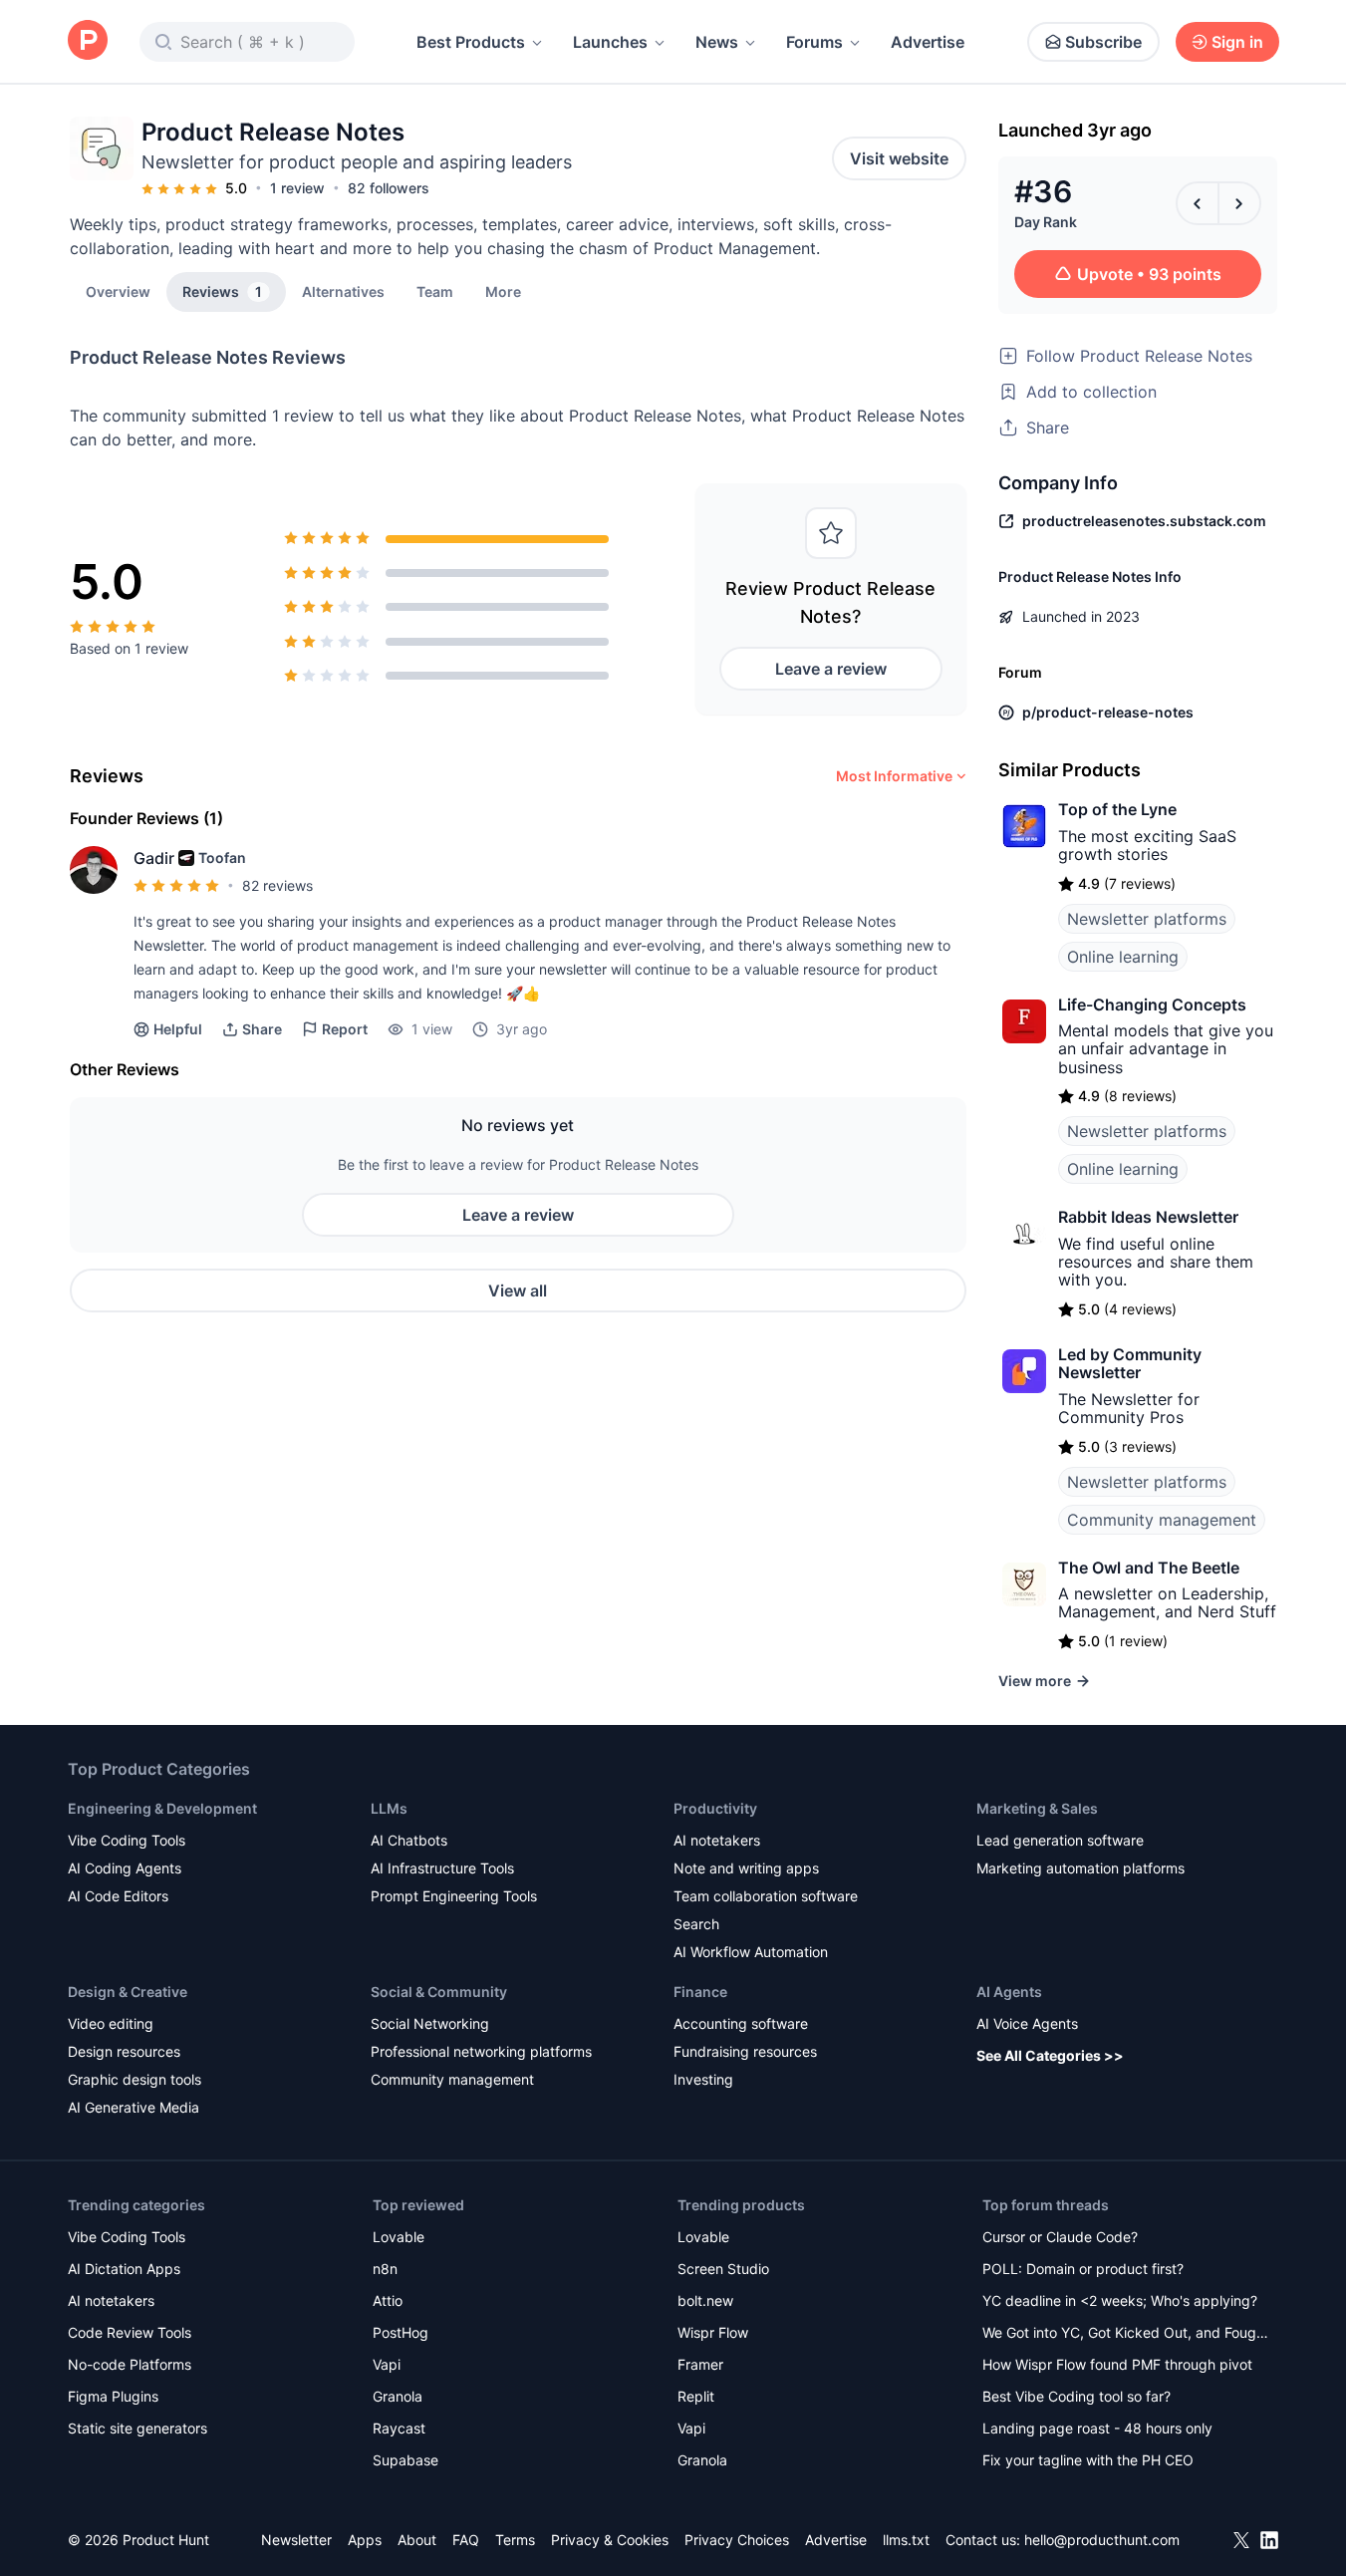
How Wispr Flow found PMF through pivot (1117, 2364)
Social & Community (439, 1992)
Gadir (154, 858)
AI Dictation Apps (124, 2269)
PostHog (401, 2332)
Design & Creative (128, 1992)
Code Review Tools (130, 2332)
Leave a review (831, 669)
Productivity (715, 1808)
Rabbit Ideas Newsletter (1148, 1217)
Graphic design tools (135, 2079)
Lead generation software (1060, 1840)
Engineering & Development (162, 1808)
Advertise (928, 42)
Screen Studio (723, 2269)
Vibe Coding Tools (127, 1840)
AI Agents (1009, 1992)
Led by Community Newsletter (1130, 1363)
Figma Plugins (113, 2396)
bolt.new (705, 2300)
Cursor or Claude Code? (1060, 2237)
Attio (388, 2300)
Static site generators (137, 2428)
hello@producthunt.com (1102, 2540)
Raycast (399, 2428)
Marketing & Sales (1037, 1808)
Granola (398, 2396)
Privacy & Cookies (610, 2540)
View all (518, 1290)
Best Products (471, 42)
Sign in (1237, 42)
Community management (1162, 1520)
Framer (700, 2364)
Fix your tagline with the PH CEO (1088, 2460)
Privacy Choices (737, 2540)
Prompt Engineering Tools (454, 1896)
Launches (610, 42)
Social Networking (430, 2023)
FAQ (466, 2540)
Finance (700, 1992)
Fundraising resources (745, 2051)
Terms (515, 2540)
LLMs (389, 1808)
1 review (297, 188)
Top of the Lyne (1117, 809)
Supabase (405, 2460)
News (717, 42)
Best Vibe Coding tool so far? (1077, 2396)
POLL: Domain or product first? (1083, 2269)
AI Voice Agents (1027, 2023)
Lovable (399, 2237)
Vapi (387, 2364)
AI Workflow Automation (751, 1952)
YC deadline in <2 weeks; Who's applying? (1120, 2300)
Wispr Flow (713, 2332)
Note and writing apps (746, 1868)
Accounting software (741, 2023)
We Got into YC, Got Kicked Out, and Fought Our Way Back (1126, 2334)
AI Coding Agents (125, 1868)
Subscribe (1103, 42)
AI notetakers (717, 1840)
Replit (696, 2396)
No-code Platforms (130, 2364)
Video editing (111, 2023)
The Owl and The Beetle (1149, 1568)
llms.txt (906, 2540)
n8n (385, 2269)
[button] (503, 291)
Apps (365, 2540)
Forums (814, 42)
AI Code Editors (118, 1896)
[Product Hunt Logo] (88, 41)
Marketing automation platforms (1080, 1868)
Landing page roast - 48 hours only (1097, 2428)
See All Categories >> (1050, 2055)
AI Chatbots (409, 1840)
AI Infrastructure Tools (442, 1868)
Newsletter (296, 2540)
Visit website (899, 158)
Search (696, 1924)
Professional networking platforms (481, 2051)
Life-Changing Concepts (1152, 1004)
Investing (703, 2079)
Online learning (1123, 957)
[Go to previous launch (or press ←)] (1198, 203)
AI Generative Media (134, 2107)
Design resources (124, 2051)
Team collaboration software (766, 1896)
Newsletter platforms (1147, 919)
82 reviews (277, 885)
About (417, 2540)
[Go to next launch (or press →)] (1239, 203)
